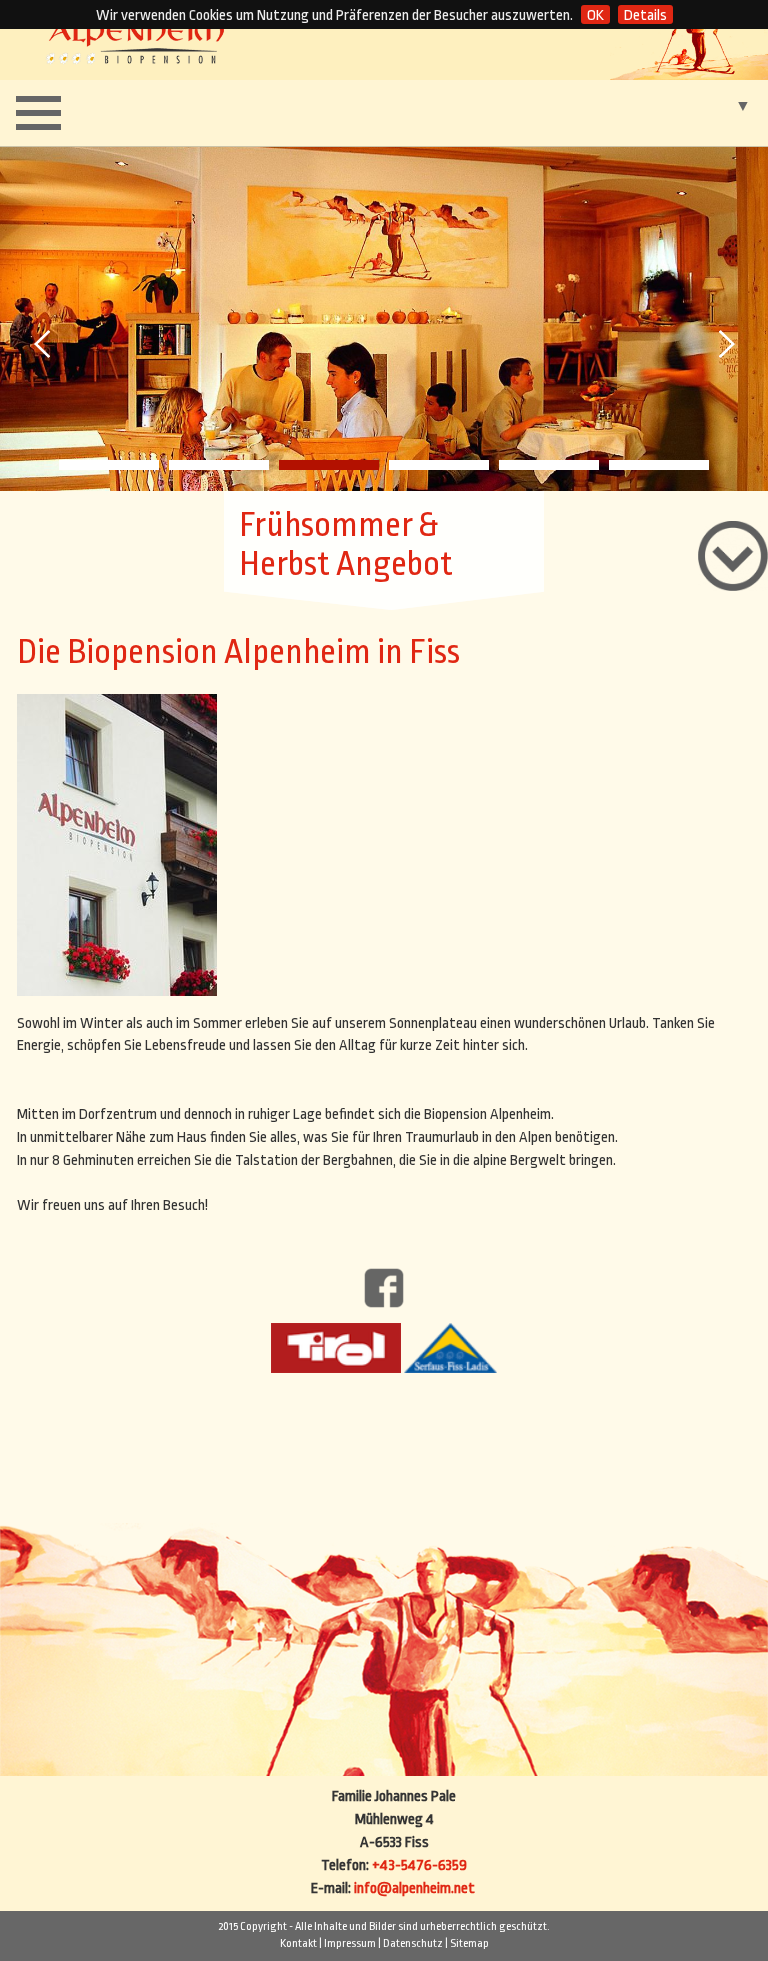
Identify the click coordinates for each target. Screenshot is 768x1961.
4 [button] (439, 465)
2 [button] (219, 465)
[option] (384, 318)
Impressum (350, 1943)
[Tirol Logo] (336, 1347)
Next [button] (724, 344)
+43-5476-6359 (419, 1865)
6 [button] (659, 465)
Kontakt (298, 1943)
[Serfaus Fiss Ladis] (450, 1347)
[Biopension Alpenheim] (135, 39)
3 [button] (329, 465)
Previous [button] (44, 344)
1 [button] (109, 465)
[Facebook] (384, 1287)
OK (595, 15)
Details (645, 15)
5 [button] (549, 465)
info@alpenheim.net (414, 1888)
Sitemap (469, 1943)
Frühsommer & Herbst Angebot (346, 545)
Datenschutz (413, 1943)
